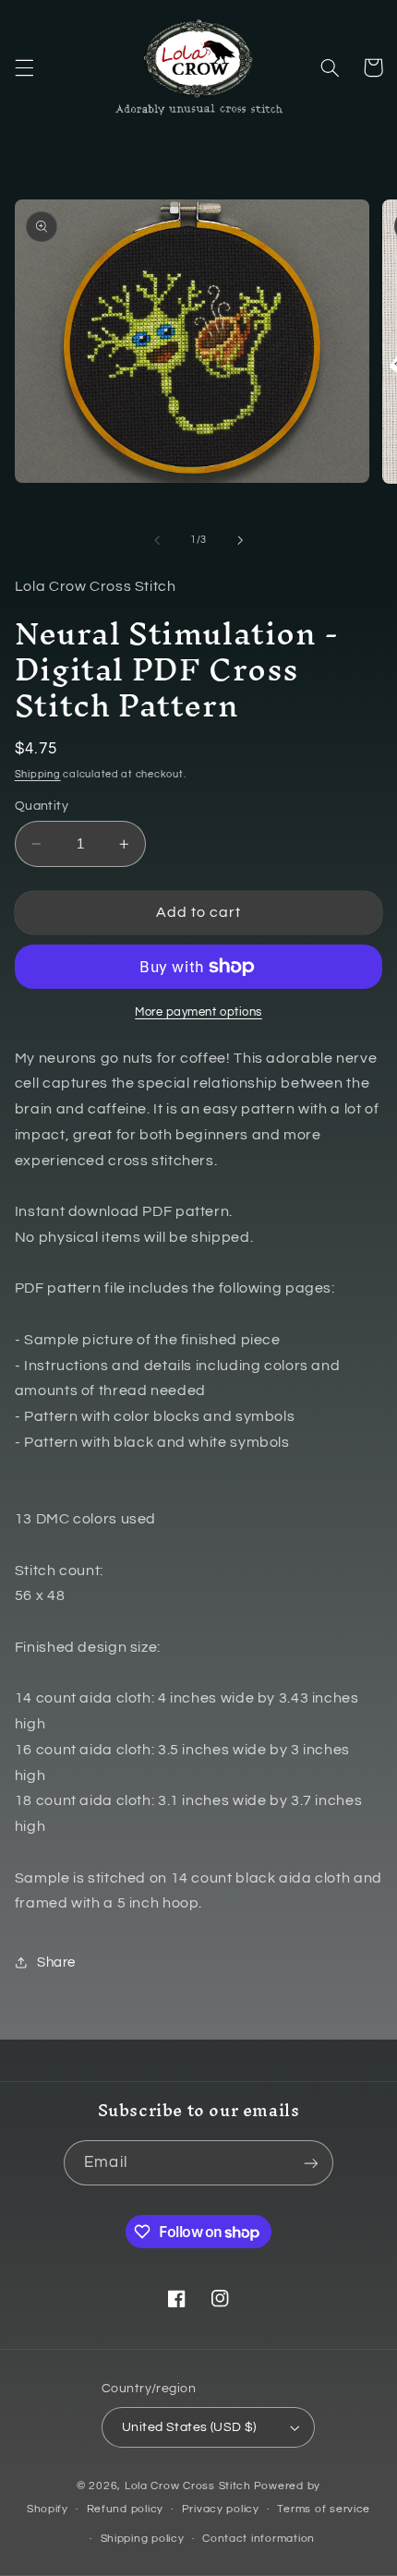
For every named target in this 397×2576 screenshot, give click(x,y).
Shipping (38, 774)
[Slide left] (157, 540)
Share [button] (56, 1962)
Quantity (42, 806)
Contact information (259, 2539)
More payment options (198, 1012)
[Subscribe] (310, 2163)
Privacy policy (221, 2509)
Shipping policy (143, 2539)
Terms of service (324, 2509)
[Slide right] (240, 540)
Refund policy (126, 2509)
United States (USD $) (189, 2427)
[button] (24, 67)
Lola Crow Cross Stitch (188, 2486)
